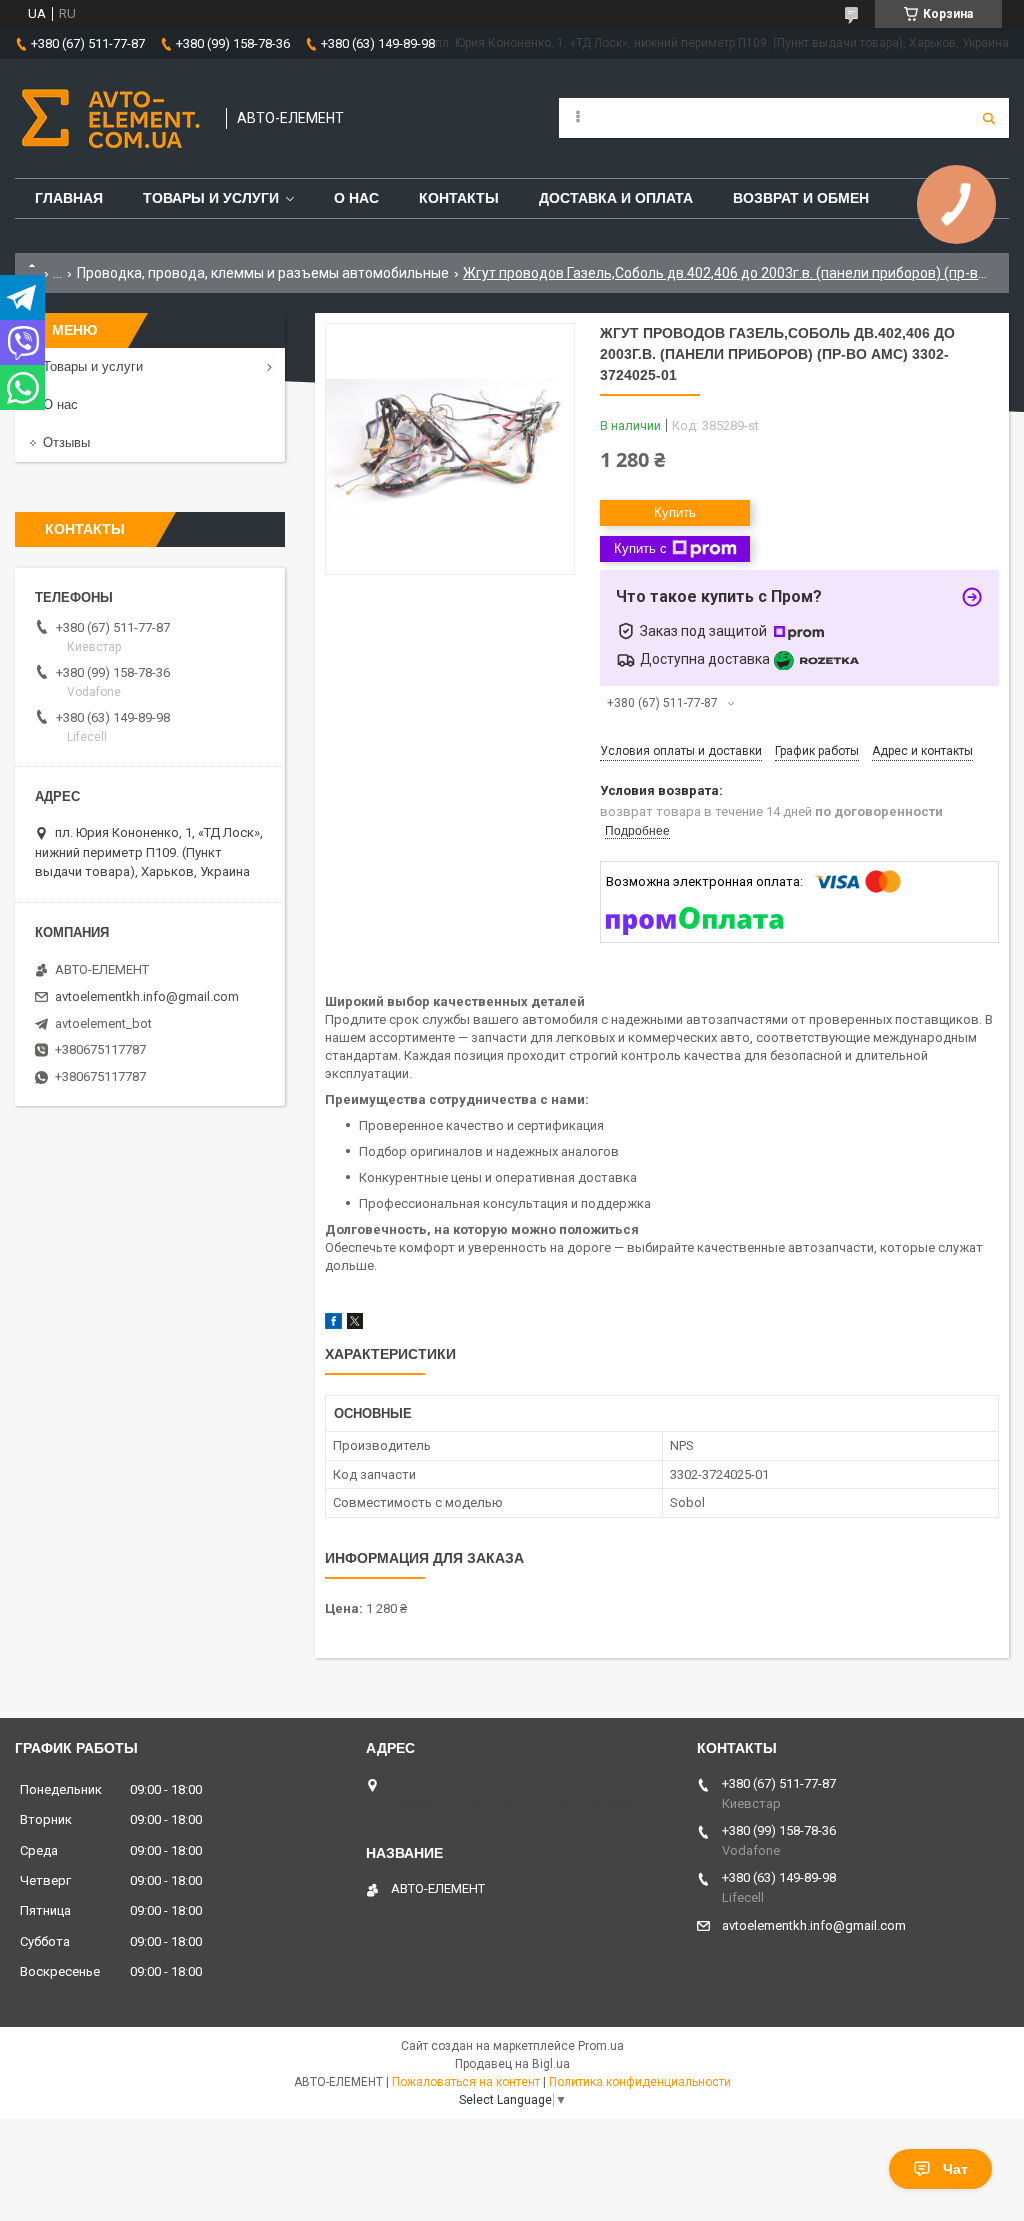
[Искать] (989, 118)
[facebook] (333, 1324)
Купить (675, 512)
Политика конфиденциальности (640, 2082)
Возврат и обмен (801, 198)
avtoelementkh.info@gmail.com (147, 996)
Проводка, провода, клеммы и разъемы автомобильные (263, 273)
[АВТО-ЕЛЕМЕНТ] (110, 118)
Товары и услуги (211, 198)
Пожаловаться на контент (466, 2082)
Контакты (459, 198)
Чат (955, 2169)
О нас (356, 198)
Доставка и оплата (616, 198)
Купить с (640, 548)
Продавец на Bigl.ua (512, 2064)
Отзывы (66, 442)
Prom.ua (601, 2046)
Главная (69, 198)
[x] (355, 1324)
